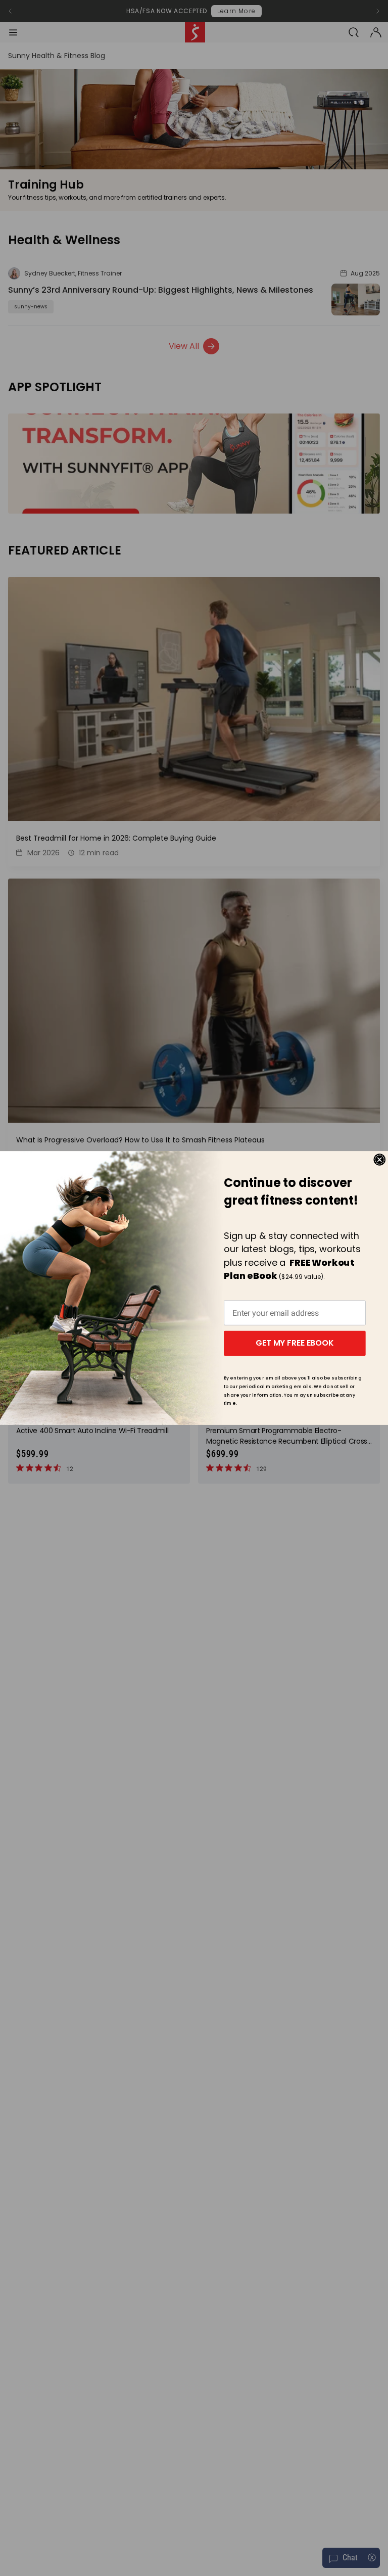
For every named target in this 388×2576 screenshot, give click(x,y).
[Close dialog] (379, 1160)
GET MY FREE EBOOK (295, 1343)
